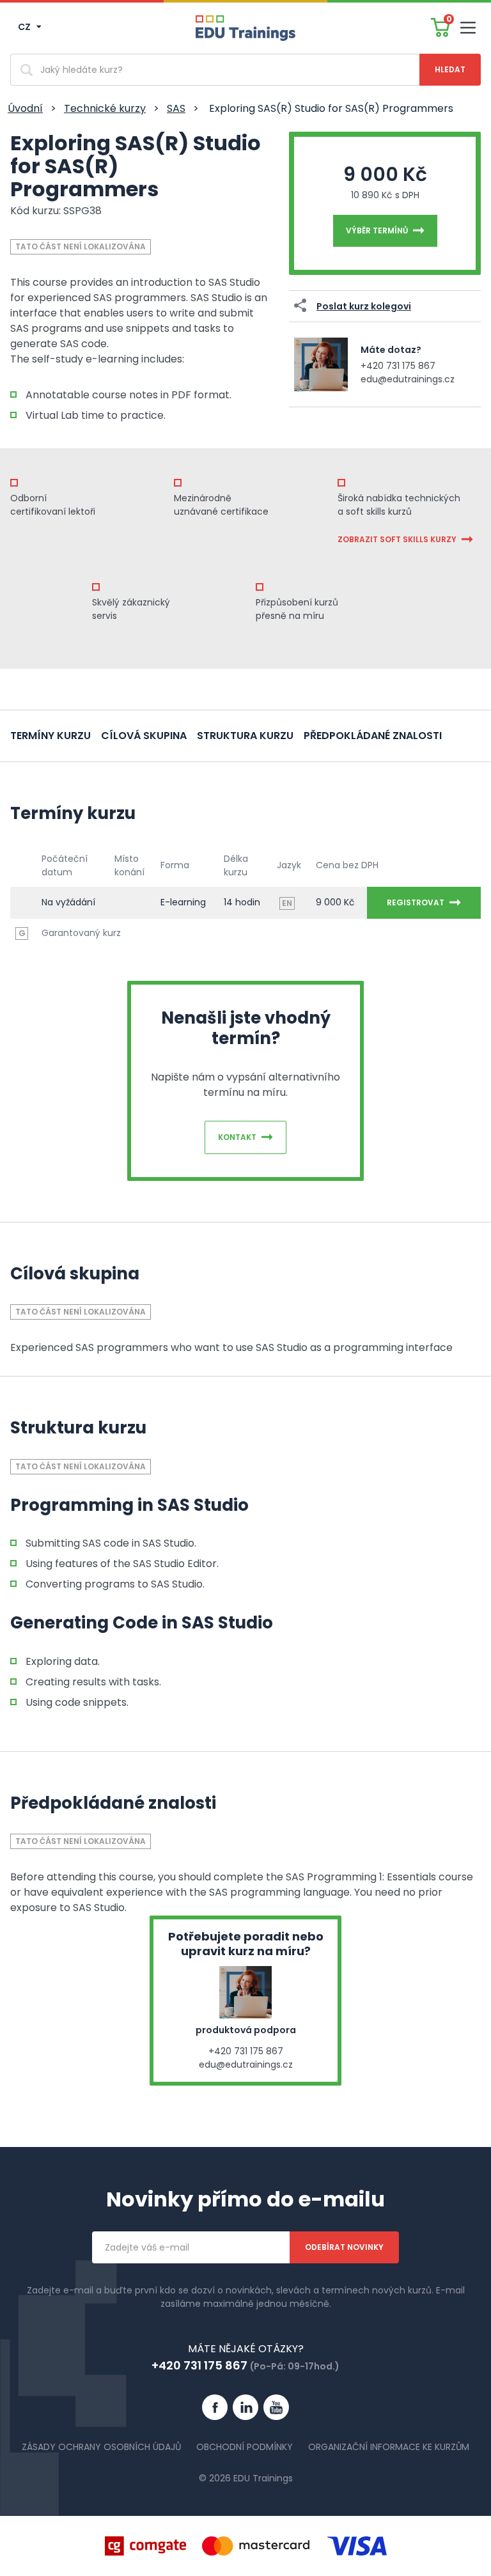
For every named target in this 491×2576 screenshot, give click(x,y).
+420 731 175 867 (398, 366)
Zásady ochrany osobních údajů (101, 2447)
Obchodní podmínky (245, 2447)
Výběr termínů (377, 230)
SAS (176, 108)
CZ (25, 27)
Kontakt (237, 1137)
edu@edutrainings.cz (408, 379)
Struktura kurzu (245, 736)
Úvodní (25, 108)
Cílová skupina (144, 736)
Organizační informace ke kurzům (389, 2447)
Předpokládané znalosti (373, 736)
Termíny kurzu (51, 736)
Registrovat (416, 902)
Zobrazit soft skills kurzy (397, 539)
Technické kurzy (105, 108)
